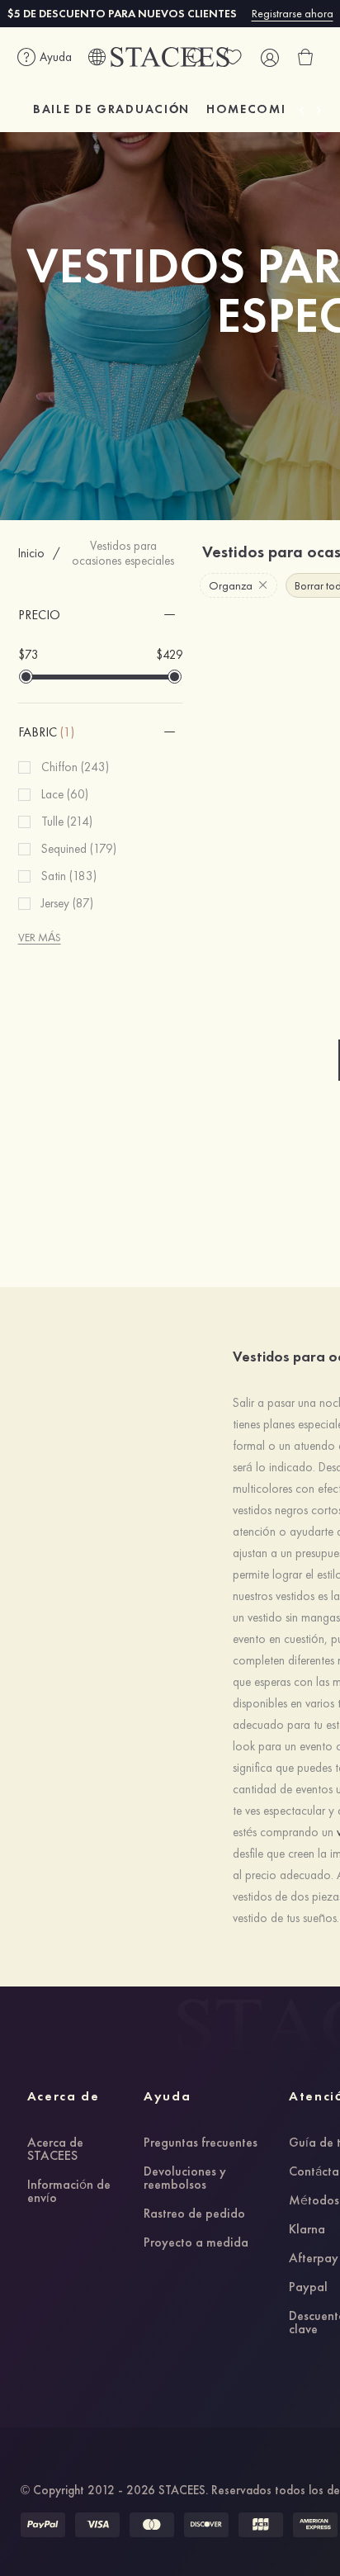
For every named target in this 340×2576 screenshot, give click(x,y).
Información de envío (69, 2192)
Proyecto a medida (196, 2243)
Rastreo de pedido (194, 2214)
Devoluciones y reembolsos (185, 2179)
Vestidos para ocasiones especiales (123, 553)
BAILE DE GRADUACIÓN (111, 109)
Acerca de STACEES (55, 2150)
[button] (101, 615)
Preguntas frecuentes (201, 2143)
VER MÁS (40, 937)
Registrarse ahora (293, 13)
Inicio (31, 553)
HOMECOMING (257, 109)
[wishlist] (233, 57)
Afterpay (314, 2259)
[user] (269, 57)
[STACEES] (170, 57)
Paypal (308, 2288)
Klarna (307, 2230)
